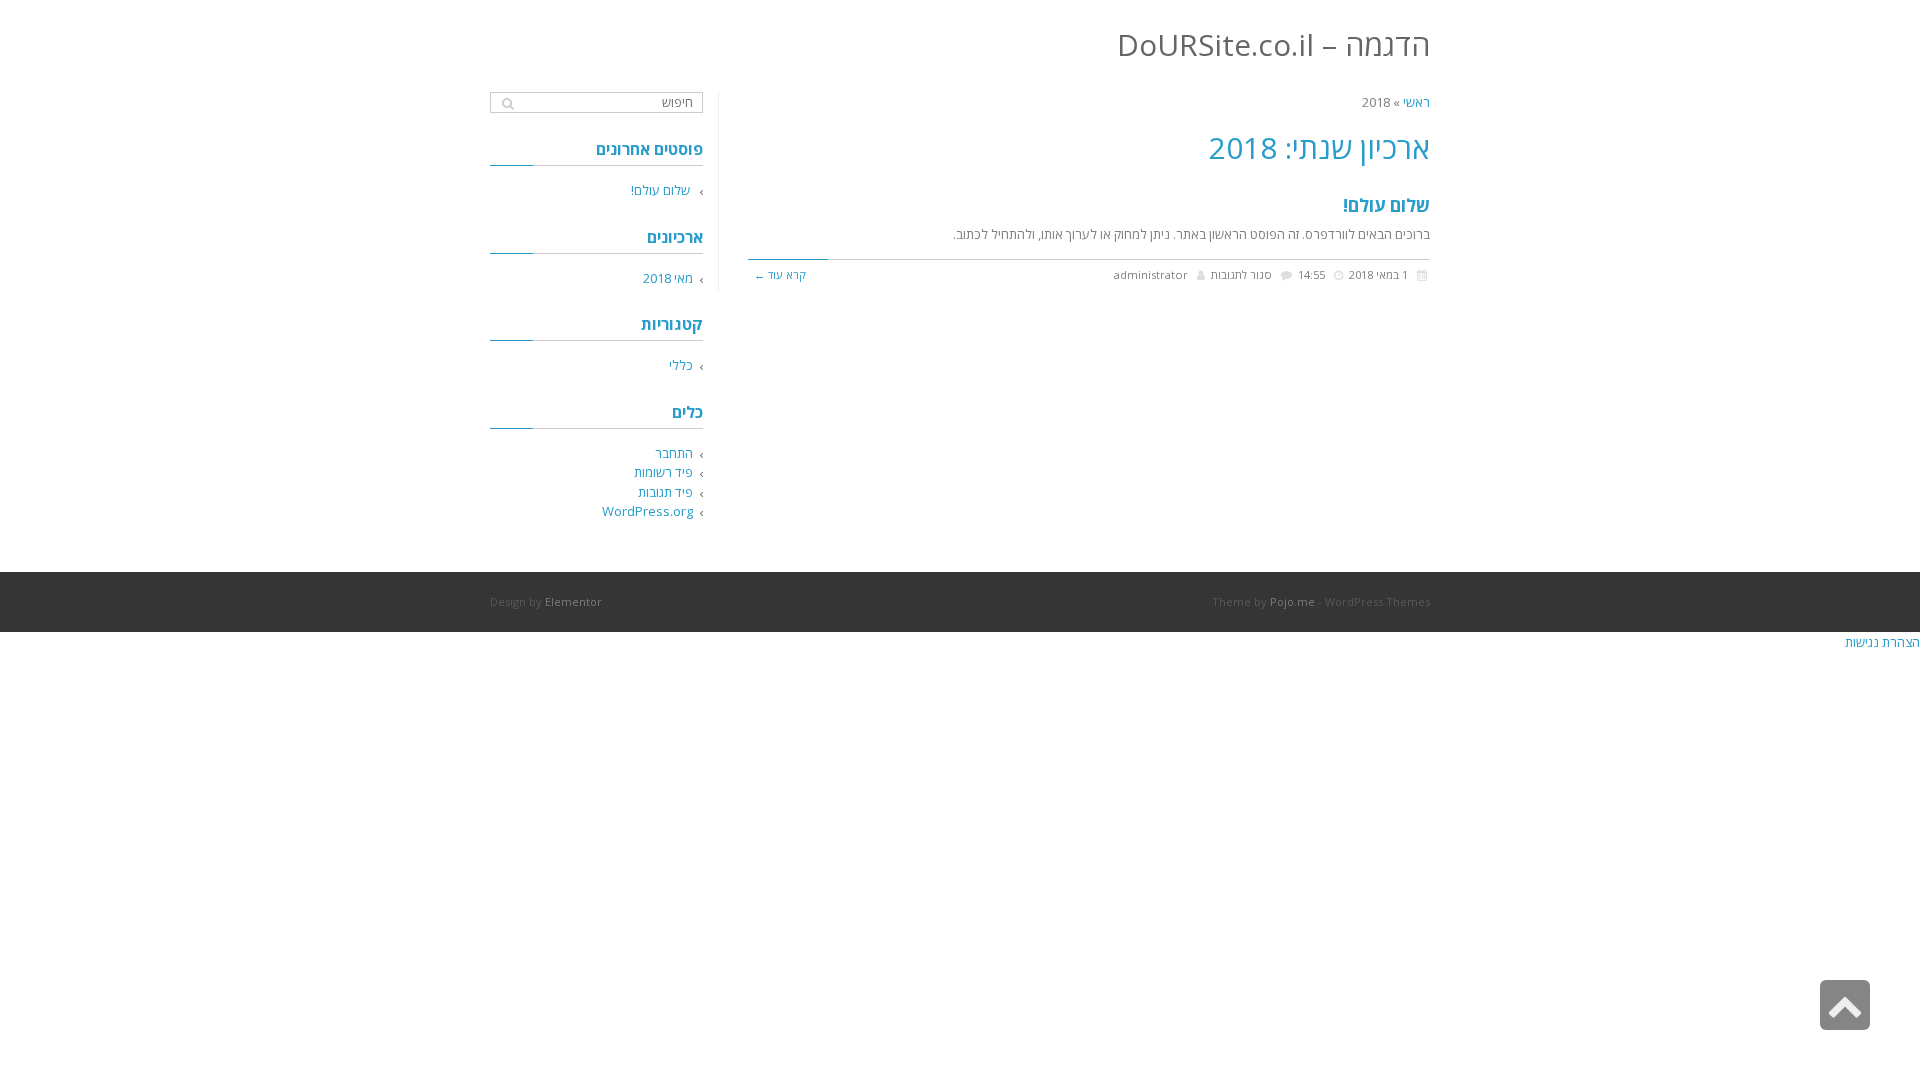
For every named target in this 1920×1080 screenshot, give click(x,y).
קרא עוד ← (780, 274)
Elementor (573, 601)
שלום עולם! (1386, 205)
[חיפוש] (507, 103)
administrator (1151, 274)
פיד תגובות (665, 492)
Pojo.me (1292, 601)
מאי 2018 (668, 278)
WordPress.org (647, 511)
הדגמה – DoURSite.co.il (1273, 44)
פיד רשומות (663, 472)
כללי (681, 365)
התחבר (674, 453)
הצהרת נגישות (1882, 642)
